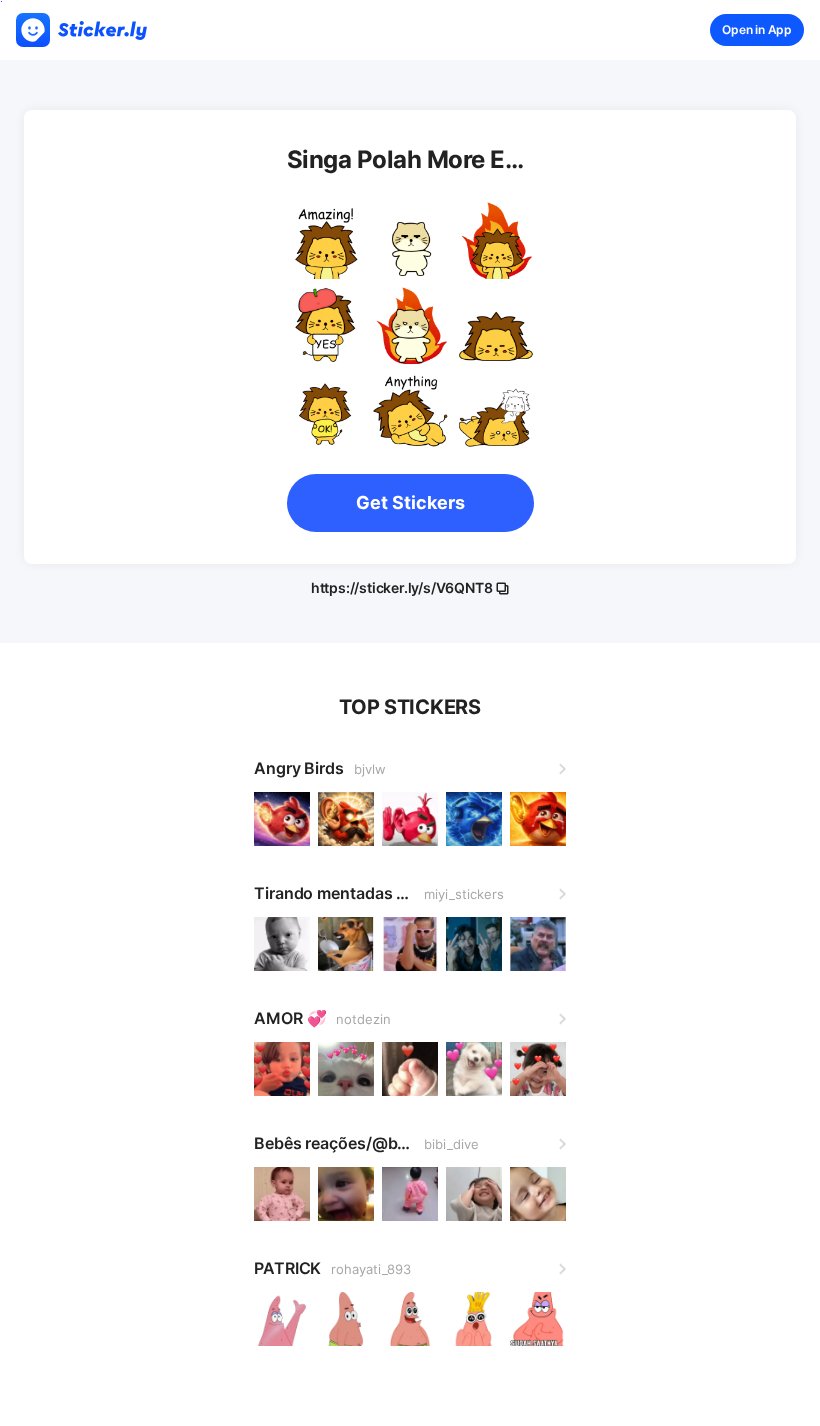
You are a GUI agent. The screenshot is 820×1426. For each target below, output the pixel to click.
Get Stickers (410, 502)
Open (757, 29)
